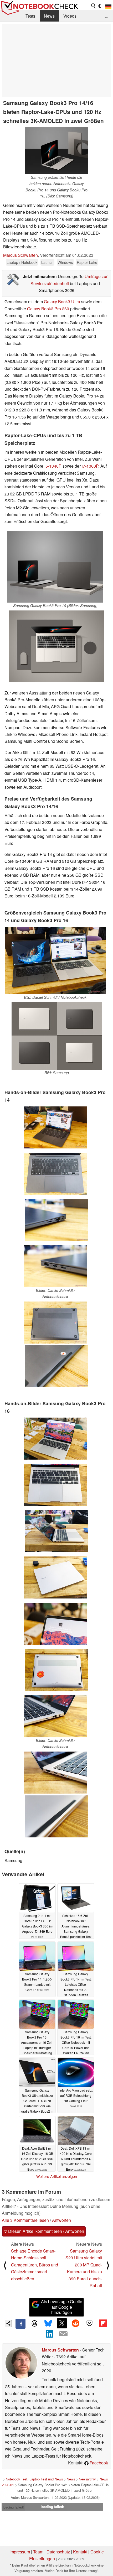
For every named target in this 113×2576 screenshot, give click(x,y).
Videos (70, 16)
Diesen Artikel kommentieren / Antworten (46, 2231)
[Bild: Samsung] (57, 1036)
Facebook (98, 2463)
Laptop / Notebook (22, 262)
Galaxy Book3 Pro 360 (48, 309)
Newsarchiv (87, 2479)
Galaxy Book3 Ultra (62, 302)
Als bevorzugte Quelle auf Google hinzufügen (62, 2307)
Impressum (20, 2552)
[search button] (94, 6)
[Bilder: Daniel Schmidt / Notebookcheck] (55, 1266)
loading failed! (13, 2507)
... (107, 16)
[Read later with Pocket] (89, 2323)
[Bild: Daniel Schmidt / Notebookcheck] (55, 961)
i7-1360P (90, 466)
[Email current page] (63, 2334)
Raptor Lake (87, 262)
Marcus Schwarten (20, 255)
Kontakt (80, 2552)
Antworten (61, 2220)
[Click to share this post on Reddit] (76, 2323)
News (49, 16)
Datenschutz (58, 2552)
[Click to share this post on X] (62, 2323)
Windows (65, 262)
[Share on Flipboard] (103, 2323)
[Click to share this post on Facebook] (20, 2324)
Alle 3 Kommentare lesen (25, 2220)
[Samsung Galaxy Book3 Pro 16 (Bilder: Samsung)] (55, 567)
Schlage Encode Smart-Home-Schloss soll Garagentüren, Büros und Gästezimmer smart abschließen (35, 2265)
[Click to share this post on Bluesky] (48, 2324)
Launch (47, 262)
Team (38, 2552)
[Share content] (8, 2324)
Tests (30, 16)
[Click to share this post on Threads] (34, 2324)
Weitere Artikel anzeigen (57, 2176)
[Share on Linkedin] (50, 2334)
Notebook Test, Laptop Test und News (34, 2479)
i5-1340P (53, 466)
